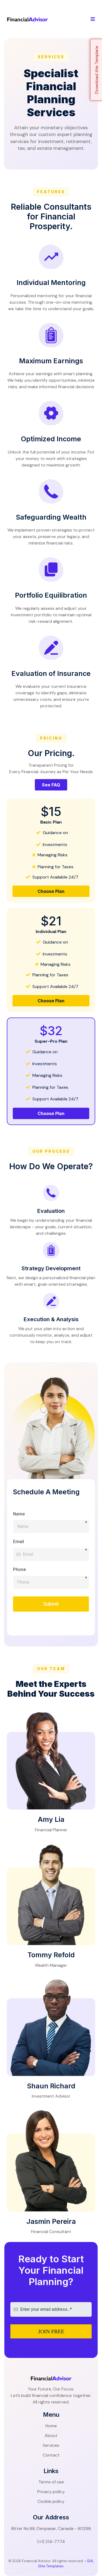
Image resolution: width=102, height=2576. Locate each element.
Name (50, 1515)
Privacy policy (51, 2492)
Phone (50, 1570)
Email (18, 1542)
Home (51, 2426)
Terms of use (51, 2482)
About (51, 2436)
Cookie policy (51, 2501)
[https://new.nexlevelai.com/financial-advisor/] (27, 19)
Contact (51, 2455)
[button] (93, 19)
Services (51, 2445)
